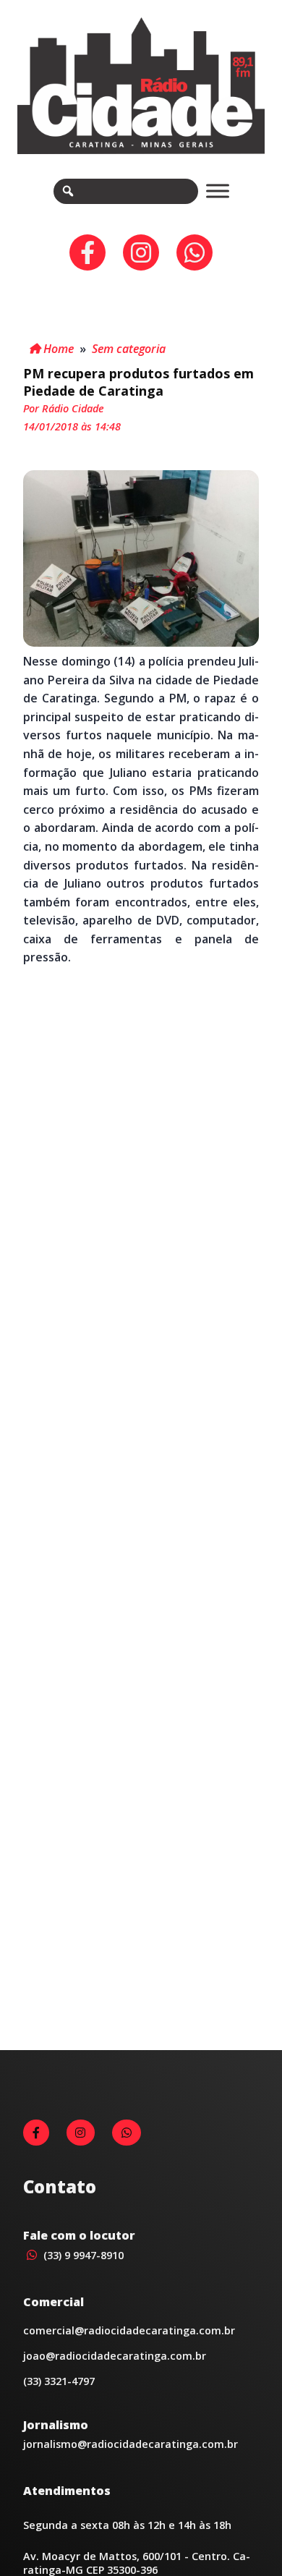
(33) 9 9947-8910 (82, 2255)
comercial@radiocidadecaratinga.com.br (129, 2330)
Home (57, 349)
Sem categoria (129, 349)
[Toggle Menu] (218, 191)
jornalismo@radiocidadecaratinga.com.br (131, 2444)
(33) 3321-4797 (59, 2381)
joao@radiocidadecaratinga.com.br (115, 2356)
